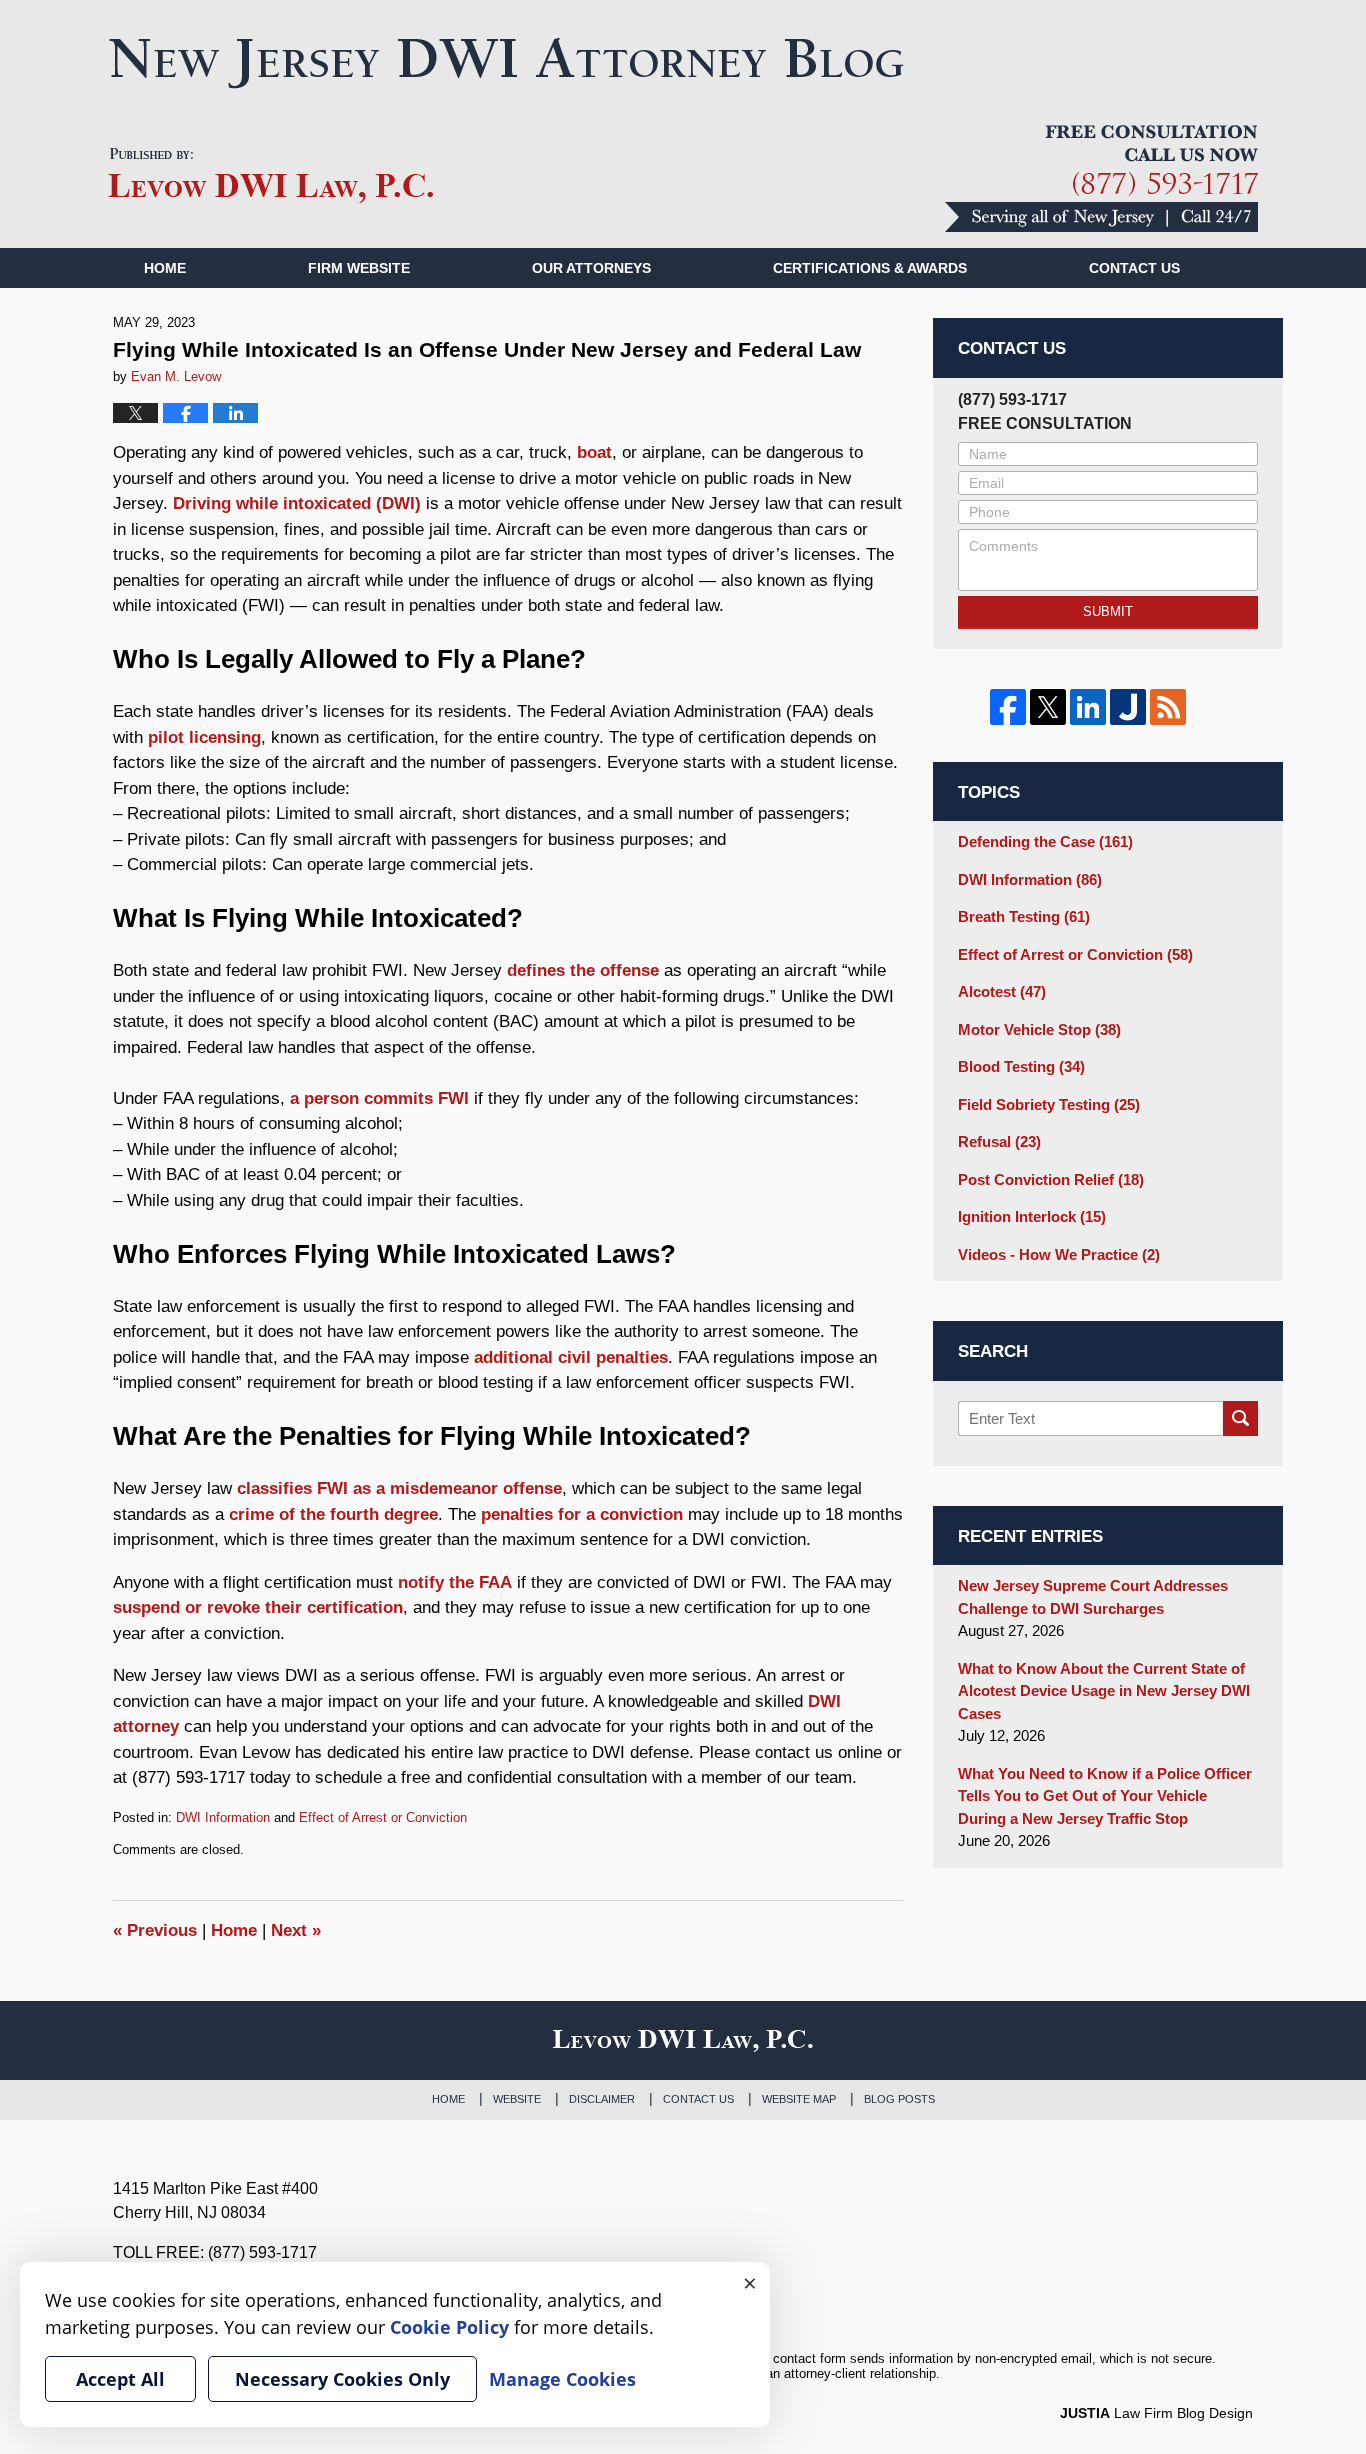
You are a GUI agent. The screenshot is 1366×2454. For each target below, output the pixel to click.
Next (296, 1930)
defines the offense (583, 970)
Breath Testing (1024, 916)
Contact (1134, 268)
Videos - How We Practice (1059, 1254)
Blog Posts (899, 2099)
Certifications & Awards (870, 268)
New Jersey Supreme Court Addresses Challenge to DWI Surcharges (1093, 1597)
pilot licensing (204, 737)
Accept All (120, 2379)
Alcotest (1002, 991)
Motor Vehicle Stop (1039, 1029)
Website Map (799, 2099)
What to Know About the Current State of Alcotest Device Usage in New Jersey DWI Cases (1104, 1691)
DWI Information (223, 1817)
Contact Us (698, 2099)
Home (165, 268)
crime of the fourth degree (333, 1514)
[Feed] (1168, 707)
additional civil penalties (571, 1357)
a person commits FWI (379, 1098)
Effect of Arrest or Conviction (383, 1817)
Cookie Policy (449, 2327)
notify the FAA (455, 1582)
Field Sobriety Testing (1049, 1104)
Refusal (999, 1141)
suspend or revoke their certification (258, 1607)
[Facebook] (1008, 707)
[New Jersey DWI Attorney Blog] (506, 62)
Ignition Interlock (1032, 1216)
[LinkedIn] (1088, 707)
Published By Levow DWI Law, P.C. (1101, 178)
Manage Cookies (562, 2379)
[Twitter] (1048, 707)
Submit (1108, 611)
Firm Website (359, 268)
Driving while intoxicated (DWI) (297, 503)
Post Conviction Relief (1051, 1179)
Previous (155, 1930)
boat (594, 452)
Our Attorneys (591, 268)
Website (517, 2099)
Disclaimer (602, 2099)
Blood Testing (1021, 1066)
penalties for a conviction (582, 1514)
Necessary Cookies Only (342, 2379)
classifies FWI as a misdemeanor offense (399, 1488)
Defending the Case (1045, 841)
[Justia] (1128, 707)
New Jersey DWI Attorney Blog (271, 176)
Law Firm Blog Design (1156, 2413)
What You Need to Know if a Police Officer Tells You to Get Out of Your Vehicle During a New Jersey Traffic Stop (1105, 1796)
